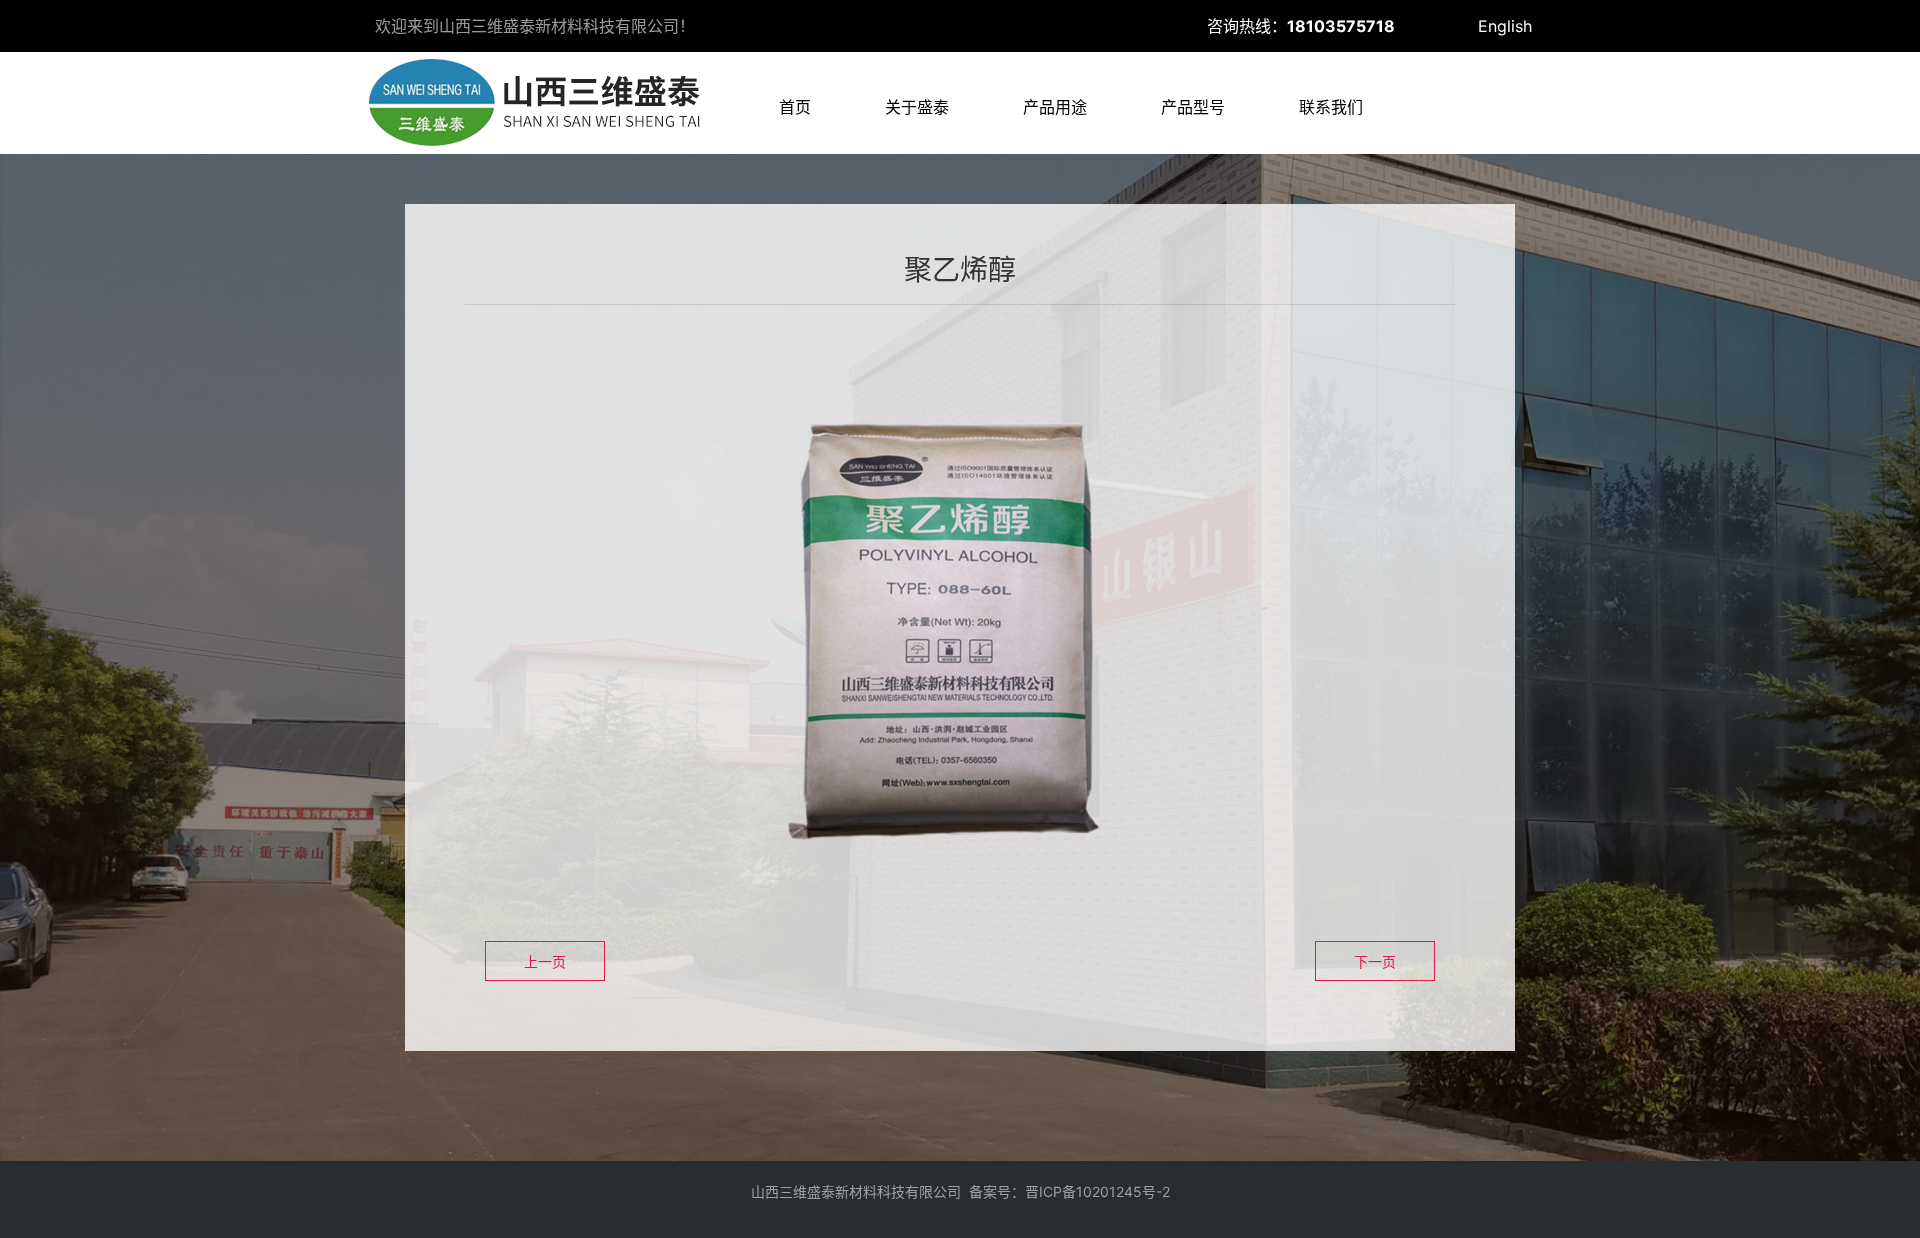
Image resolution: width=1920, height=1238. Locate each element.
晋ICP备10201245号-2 (1097, 1191)
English (1505, 26)
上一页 (545, 961)
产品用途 (1055, 107)
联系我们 (1331, 107)
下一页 (1375, 961)
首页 (795, 107)
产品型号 (1193, 107)
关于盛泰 (917, 107)
